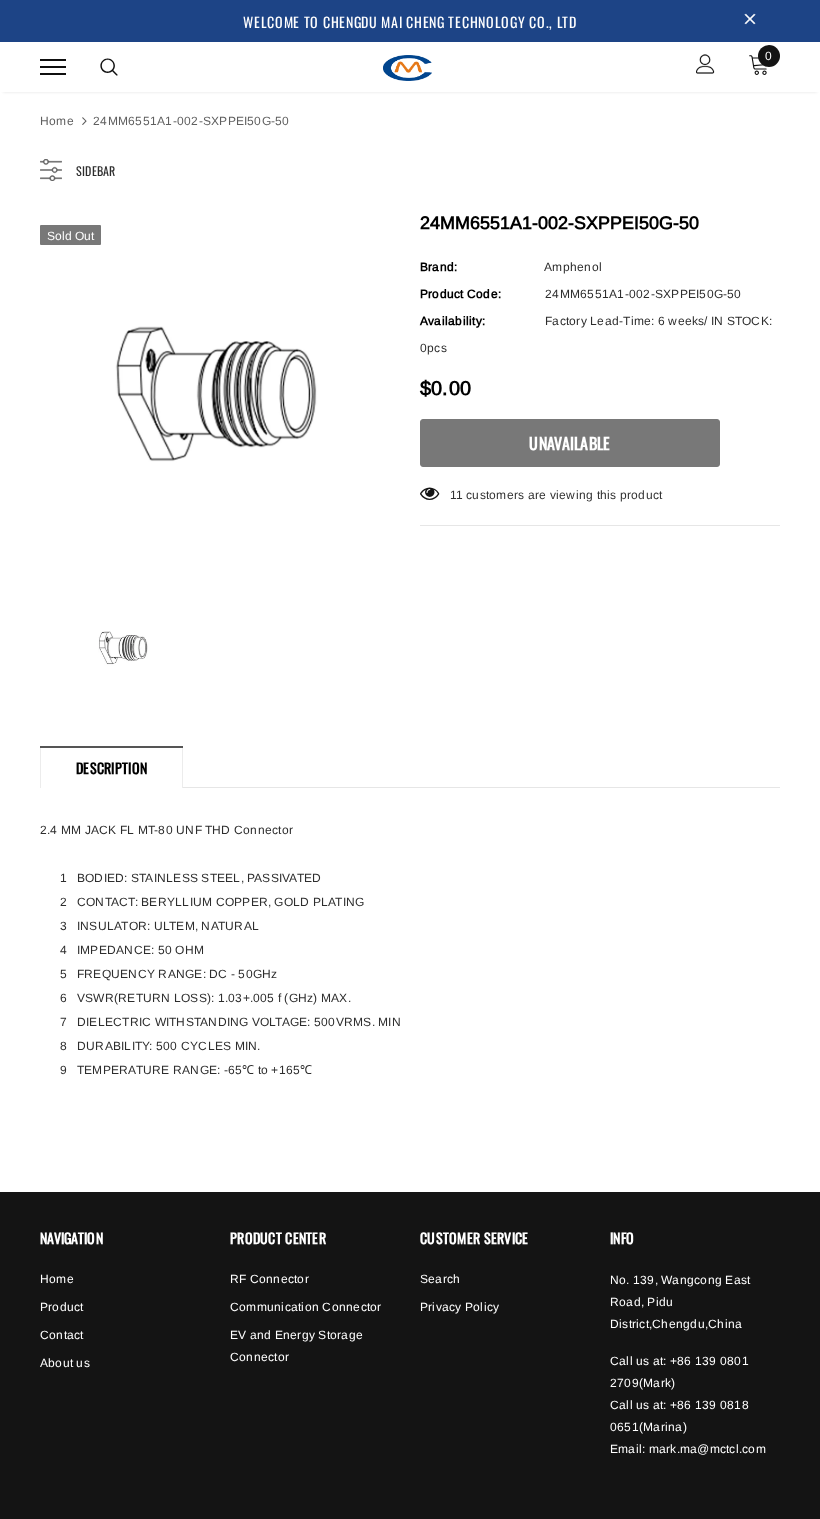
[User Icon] (705, 66)
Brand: (438, 267)
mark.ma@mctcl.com (707, 1449)
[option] (220, 395)
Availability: (452, 321)
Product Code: (460, 294)
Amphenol (573, 267)
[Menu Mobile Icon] (53, 66)
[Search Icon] (109, 67)
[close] (750, 21)
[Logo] (408, 65)
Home (57, 121)
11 (456, 495)
